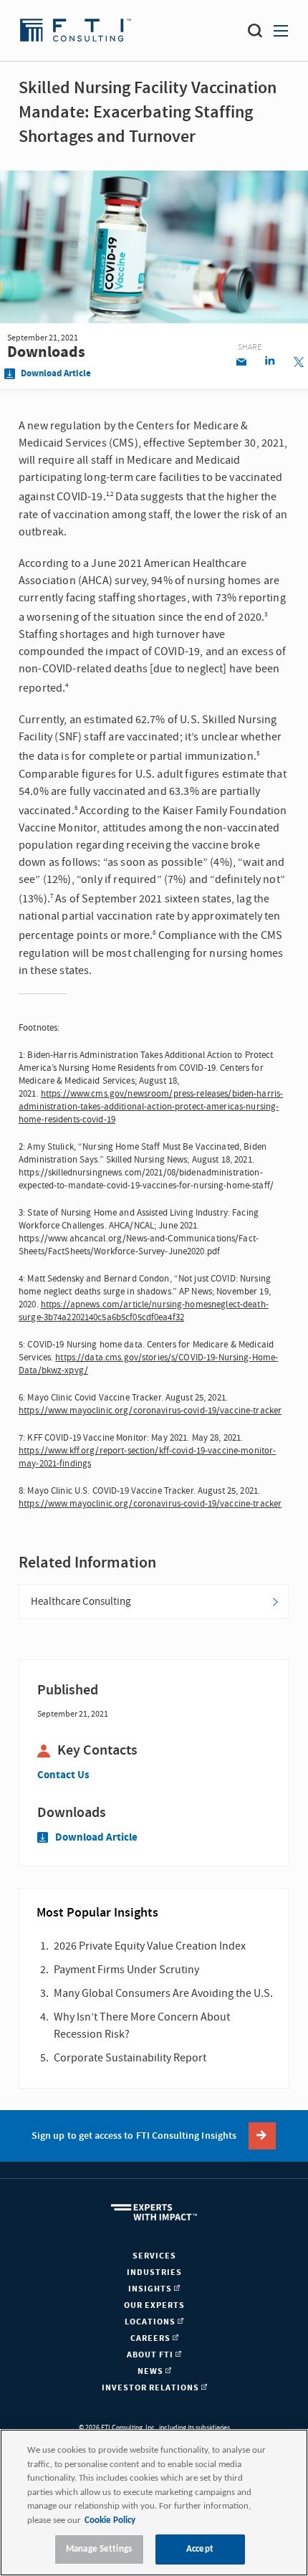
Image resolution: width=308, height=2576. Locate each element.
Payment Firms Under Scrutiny (126, 1970)
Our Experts (154, 2305)
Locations (151, 2322)
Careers (151, 2338)
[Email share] (241, 363)
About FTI (151, 2355)
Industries (154, 2272)
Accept (200, 2549)
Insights (151, 2289)
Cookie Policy (110, 2520)
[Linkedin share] (270, 363)
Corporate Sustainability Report (130, 2058)
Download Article (55, 374)
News (151, 2371)
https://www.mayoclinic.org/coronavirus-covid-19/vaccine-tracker (150, 1411)
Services (154, 2256)
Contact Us (63, 1775)
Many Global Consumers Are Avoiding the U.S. (163, 1993)
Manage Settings (99, 2549)
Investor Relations (151, 2388)
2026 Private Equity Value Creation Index (150, 1946)
